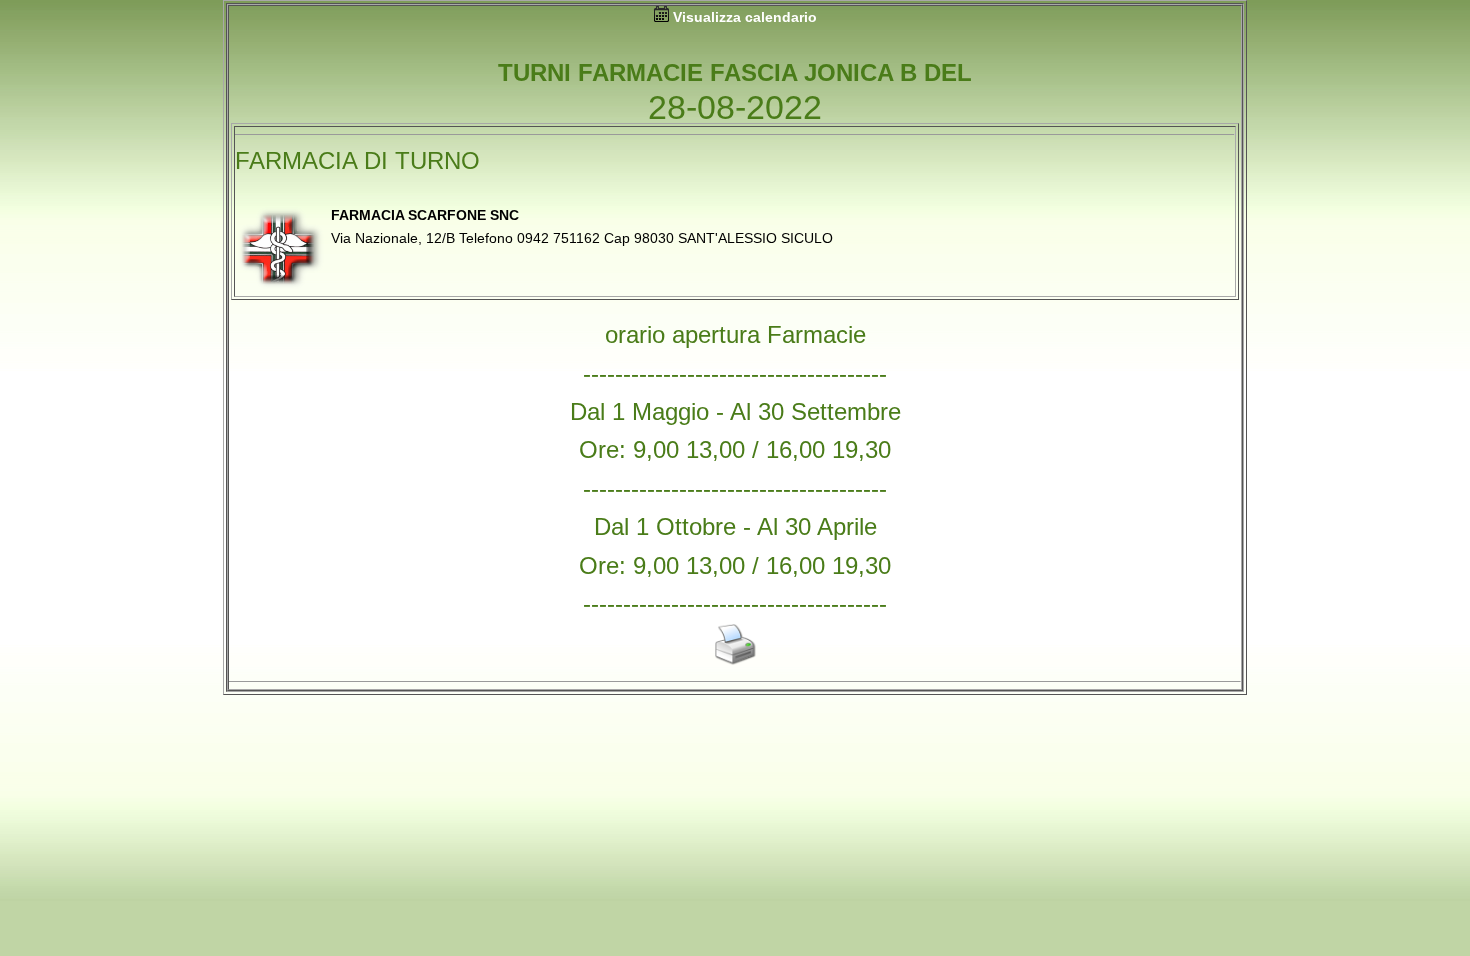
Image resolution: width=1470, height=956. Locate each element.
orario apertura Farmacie (735, 334)
